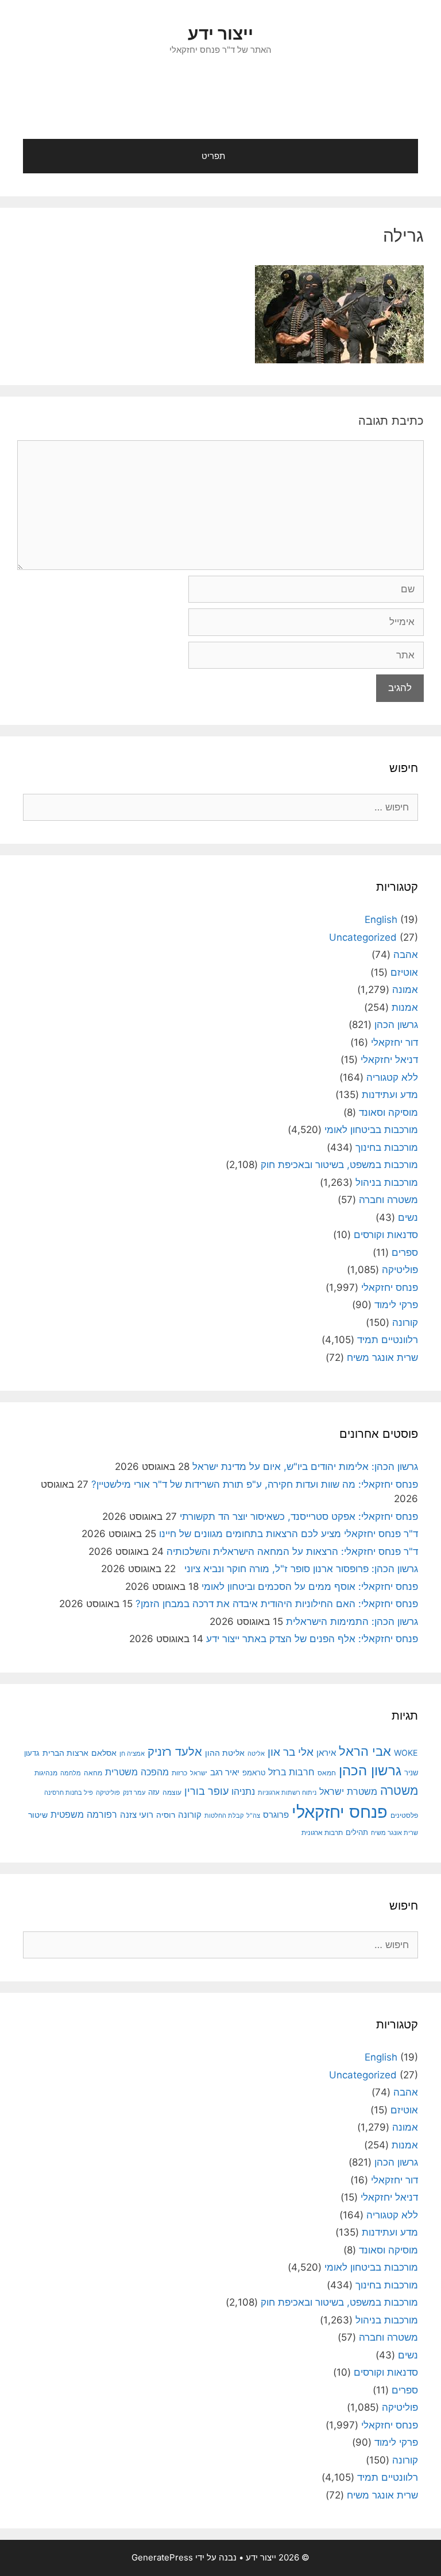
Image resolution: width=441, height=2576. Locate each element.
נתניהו (243, 1792)
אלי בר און (291, 1752)
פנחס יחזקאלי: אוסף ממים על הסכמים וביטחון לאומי (310, 1586)
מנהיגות (46, 1773)
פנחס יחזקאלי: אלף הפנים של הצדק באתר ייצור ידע (312, 1639)
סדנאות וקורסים (386, 1235)
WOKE (406, 1753)
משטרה (399, 1791)
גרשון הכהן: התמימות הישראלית (352, 1621)
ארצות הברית (65, 1753)
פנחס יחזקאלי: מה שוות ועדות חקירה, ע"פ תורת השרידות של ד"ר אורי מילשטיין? (255, 1484)
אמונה (405, 990)
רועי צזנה (137, 1815)
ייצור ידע (220, 33)
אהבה (406, 955)
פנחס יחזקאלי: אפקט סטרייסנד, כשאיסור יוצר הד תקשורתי (299, 1516)
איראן (326, 1753)
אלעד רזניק (175, 1751)
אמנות (405, 1007)
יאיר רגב (225, 1772)
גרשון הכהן (396, 1025)
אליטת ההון (225, 1753)
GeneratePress (162, 2557)
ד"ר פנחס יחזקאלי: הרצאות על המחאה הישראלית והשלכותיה (292, 1551)
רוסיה (166, 1815)
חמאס (327, 1773)
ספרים (405, 1252)
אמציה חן (132, 1753)
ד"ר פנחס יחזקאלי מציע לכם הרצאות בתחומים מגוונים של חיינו (289, 1534)
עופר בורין (206, 1791)
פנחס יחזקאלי (390, 1287)
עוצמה (172, 1792)
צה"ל (253, 1815)
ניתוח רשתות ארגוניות (287, 1793)
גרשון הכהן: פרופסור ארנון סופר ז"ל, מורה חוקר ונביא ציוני (298, 1569)
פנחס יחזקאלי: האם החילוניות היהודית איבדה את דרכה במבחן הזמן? (277, 1604)
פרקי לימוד (396, 1305)
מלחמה (71, 1773)
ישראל (199, 1773)
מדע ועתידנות (390, 1095)
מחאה (93, 1773)
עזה (154, 1792)
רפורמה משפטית (84, 1814)
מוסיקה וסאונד (388, 1112)
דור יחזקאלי (394, 1042)
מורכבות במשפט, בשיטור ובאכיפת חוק (339, 1165)
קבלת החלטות (224, 1816)
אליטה (256, 1754)
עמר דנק (134, 1793)
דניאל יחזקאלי (389, 1060)
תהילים (357, 1832)
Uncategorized (363, 937)
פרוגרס (276, 1815)
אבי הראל (365, 1751)
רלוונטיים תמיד (388, 1340)
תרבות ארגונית (322, 1833)
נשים (408, 1217)
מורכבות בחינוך (387, 1147)
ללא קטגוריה (392, 1077)
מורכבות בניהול (387, 1182)
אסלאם (104, 1753)
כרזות (179, 1773)
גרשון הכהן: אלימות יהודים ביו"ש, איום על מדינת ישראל (305, 1467)
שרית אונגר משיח (382, 1357)
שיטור (38, 1815)
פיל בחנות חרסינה (69, 1793)
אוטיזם (404, 972)
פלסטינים (404, 1815)
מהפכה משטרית (137, 1772)
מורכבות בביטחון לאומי (371, 1130)
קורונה (405, 1322)
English (381, 920)
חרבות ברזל (291, 1772)
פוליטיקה (400, 1270)
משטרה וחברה (388, 1200)
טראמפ (254, 1773)
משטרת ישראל (348, 1791)
